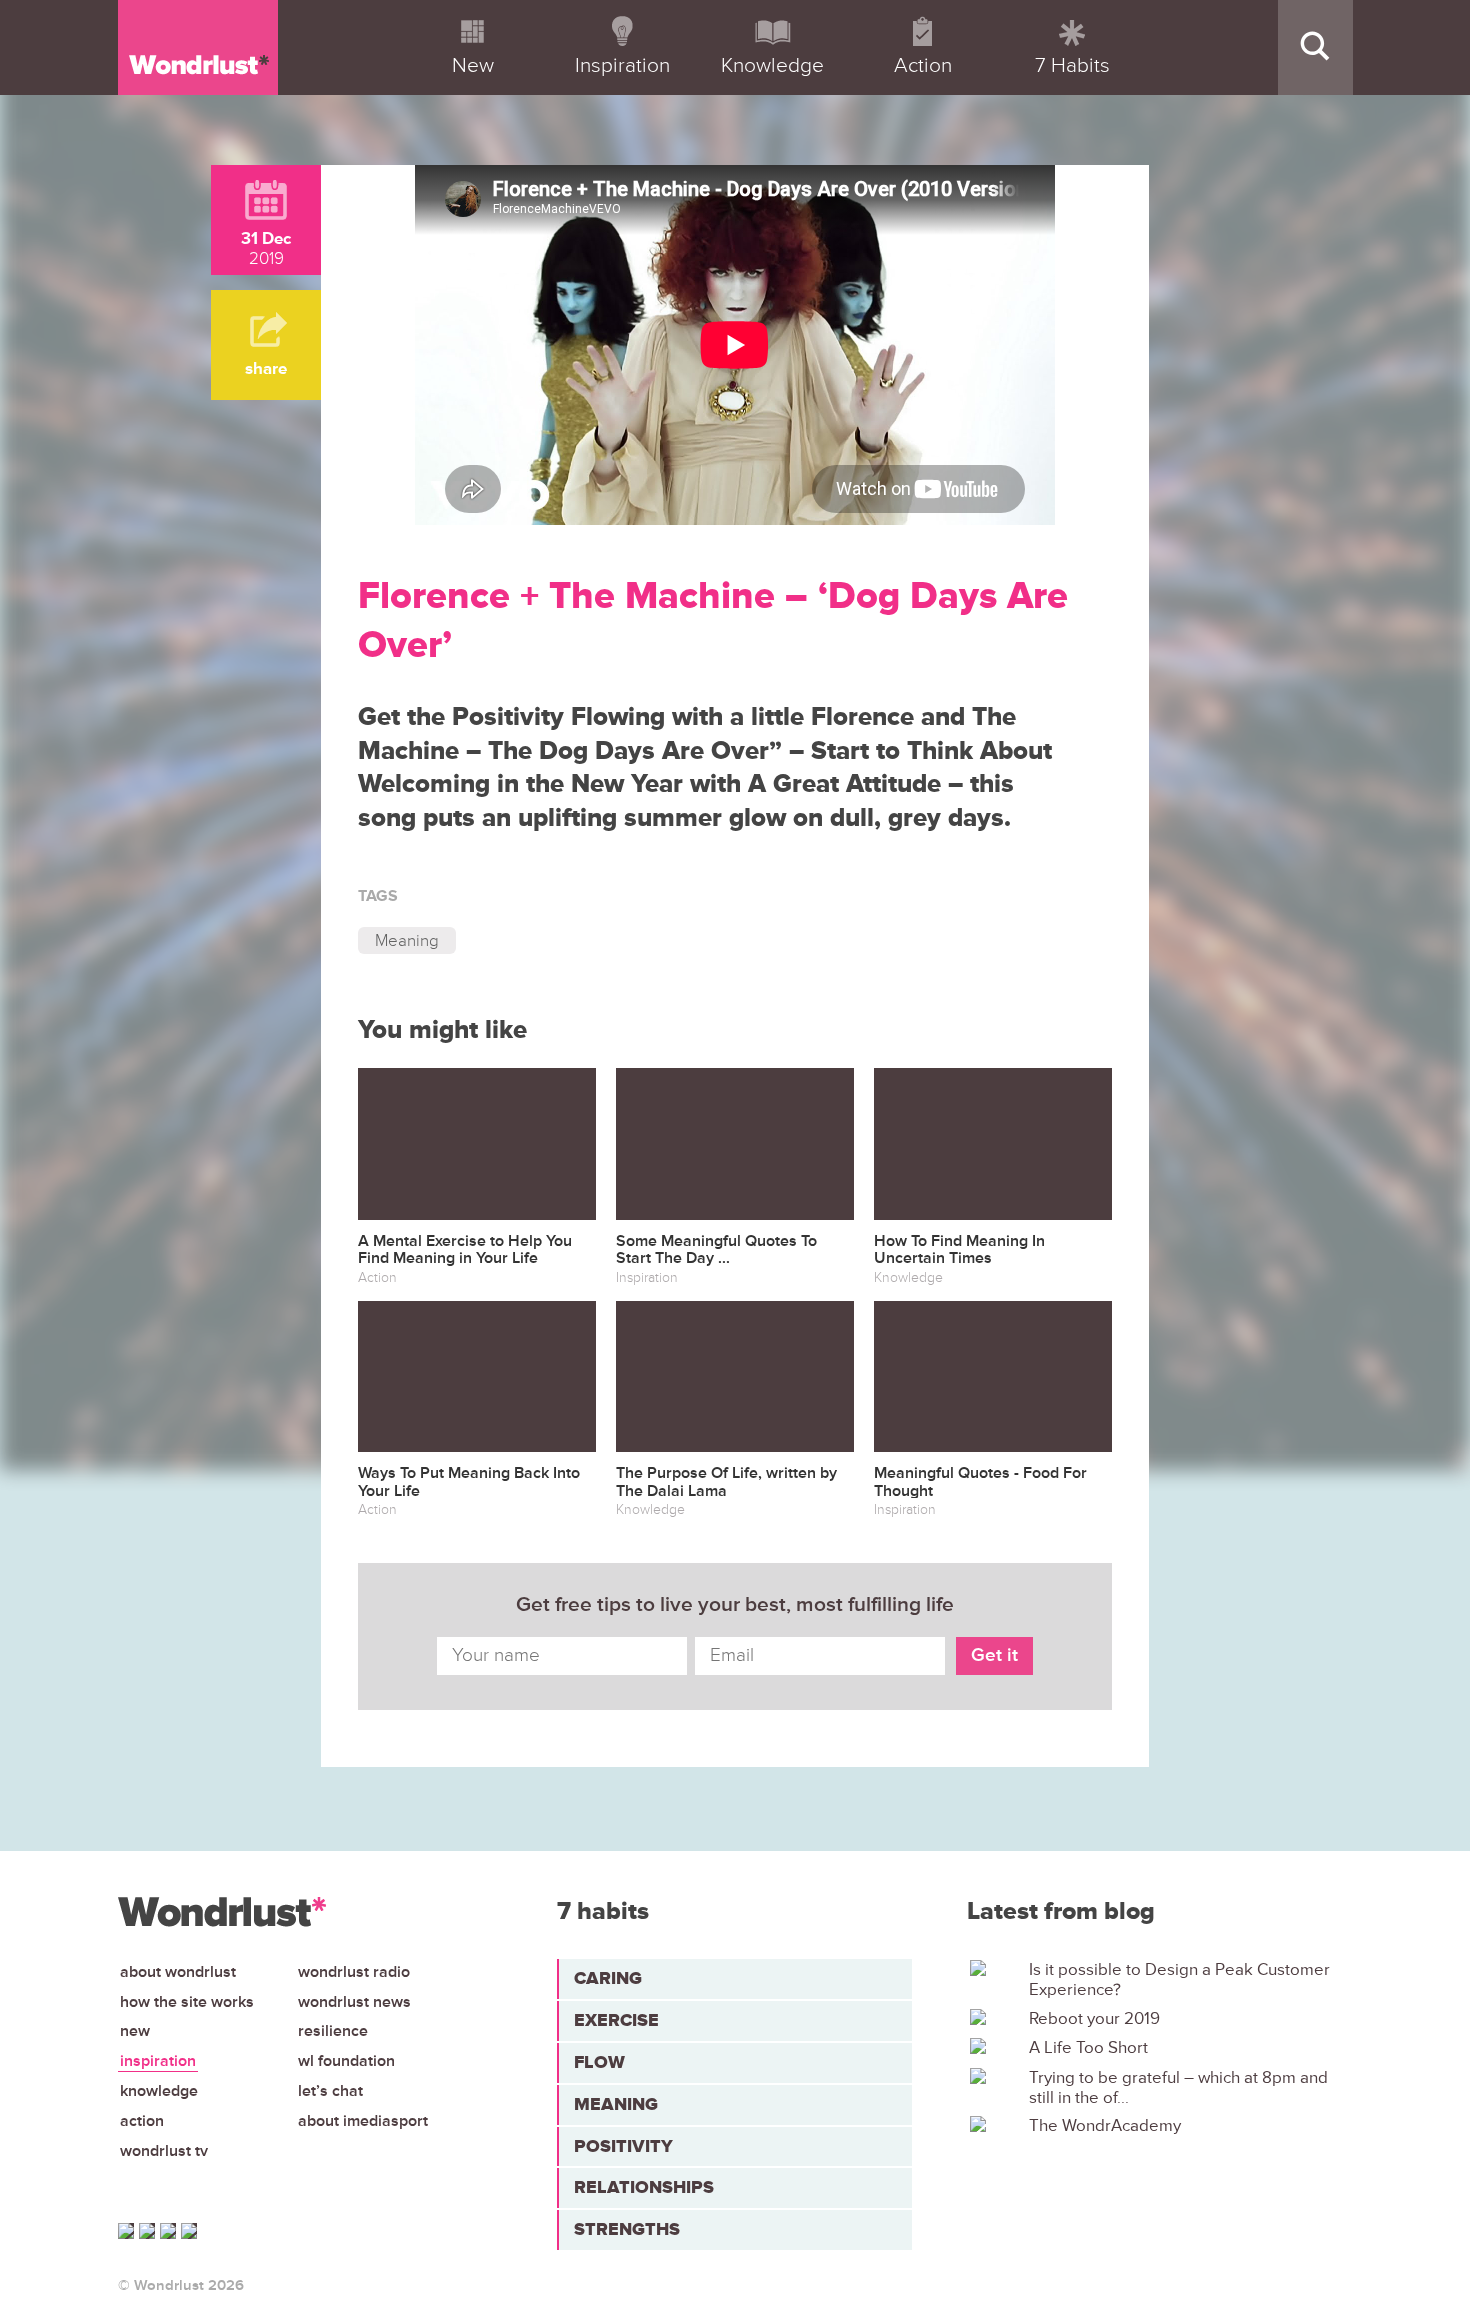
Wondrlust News (354, 2002)
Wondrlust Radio (354, 1972)
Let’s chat (330, 2091)
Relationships (644, 2187)
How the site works (187, 2002)
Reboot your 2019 (1094, 2019)
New (135, 2031)
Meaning (407, 940)
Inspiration (158, 2061)
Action (142, 2121)
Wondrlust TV (164, 2151)
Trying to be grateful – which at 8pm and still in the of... (1178, 2088)
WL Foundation (346, 2061)
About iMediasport (363, 2121)
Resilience (333, 2031)
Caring (608, 1978)
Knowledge (159, 2091)
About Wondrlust (178, 1972)
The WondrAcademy (1105, 2126)
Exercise (616, 2020)
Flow (599, 2062)
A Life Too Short (1088, 2048)
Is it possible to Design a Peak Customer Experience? (1179, 1980)
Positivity (623, 2146)
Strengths (627, 2229)
